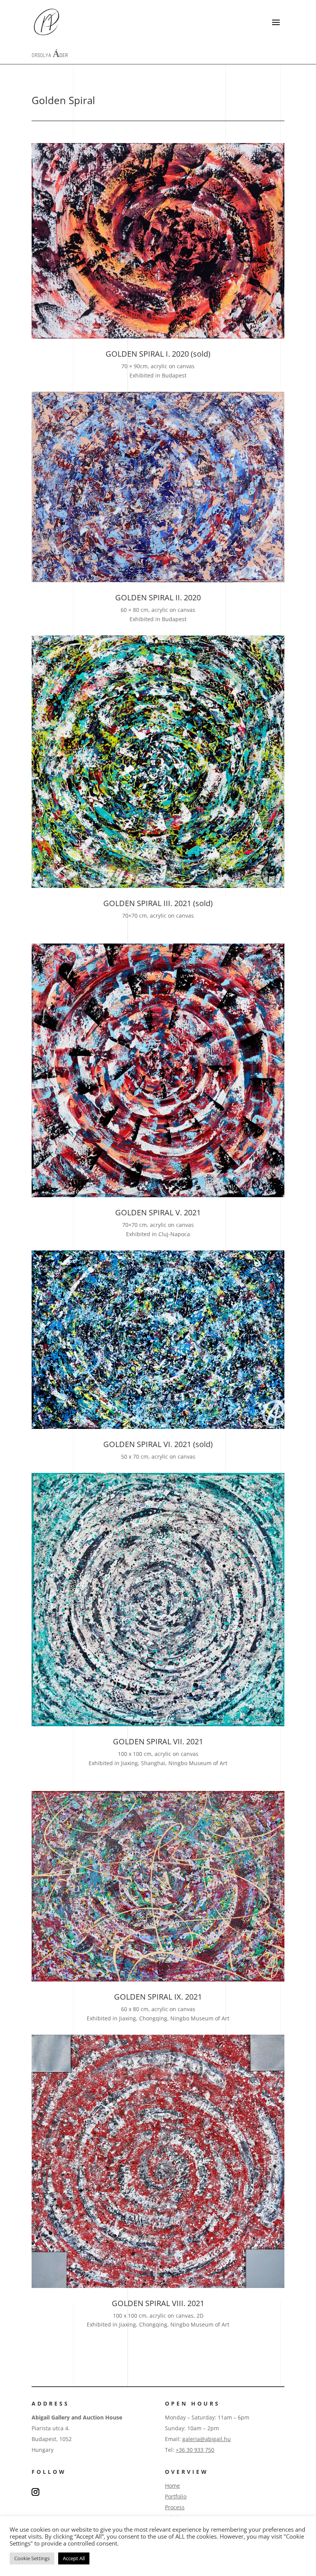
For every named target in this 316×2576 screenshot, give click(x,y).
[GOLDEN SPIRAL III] (158, 886)
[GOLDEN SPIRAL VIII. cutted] (158, 2286)
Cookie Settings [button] (32, 2558)
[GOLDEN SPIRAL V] (158, 1195)
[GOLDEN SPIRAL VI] (158, 1427)
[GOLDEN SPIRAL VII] (158, 1724)
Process (175, 2507)
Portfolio (176, 2496)
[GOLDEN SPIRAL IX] (158, 1979)
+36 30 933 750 (195, 2450)
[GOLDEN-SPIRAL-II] (158, 580)
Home (172, 2486)
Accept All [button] (74, 2558)
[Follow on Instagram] (35, 2492)
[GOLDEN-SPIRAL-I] (158, 336)
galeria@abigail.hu (207, 2439)
